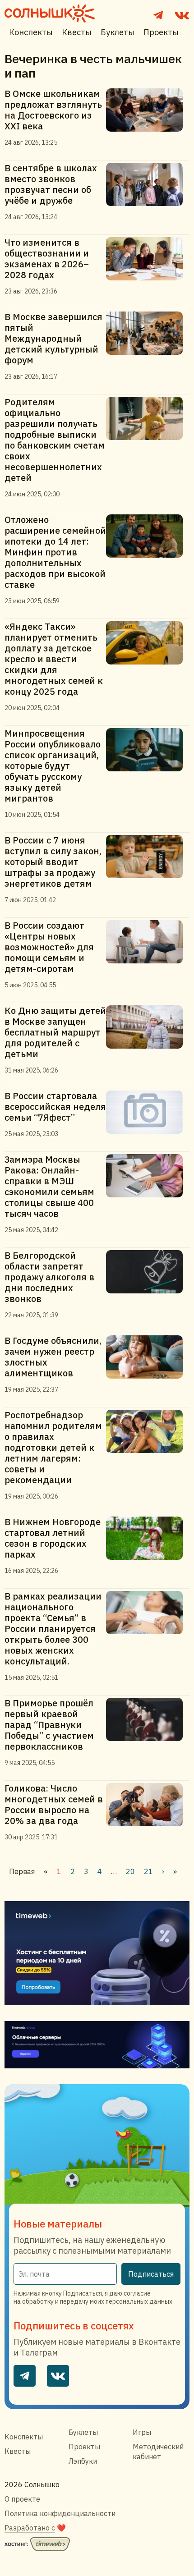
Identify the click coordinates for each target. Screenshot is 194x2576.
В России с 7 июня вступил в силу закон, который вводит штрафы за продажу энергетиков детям (53, 862)
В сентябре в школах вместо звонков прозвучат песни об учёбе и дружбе (51, 184)
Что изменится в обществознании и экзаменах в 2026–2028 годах (47, 259)
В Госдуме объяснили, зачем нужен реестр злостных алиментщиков (53, 1357)
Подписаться (151, 2274)
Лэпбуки (83, 2461)
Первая (22, 1871)
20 (130, 1871)
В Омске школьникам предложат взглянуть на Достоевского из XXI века (53, 110)
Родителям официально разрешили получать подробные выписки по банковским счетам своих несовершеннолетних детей (55, 440)
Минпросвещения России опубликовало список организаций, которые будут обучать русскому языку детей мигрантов (53, 766)
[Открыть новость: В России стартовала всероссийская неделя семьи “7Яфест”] (148, 1114)
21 (148, 1871)
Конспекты (31, 32)
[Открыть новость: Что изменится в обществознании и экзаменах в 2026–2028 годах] (148, 266)
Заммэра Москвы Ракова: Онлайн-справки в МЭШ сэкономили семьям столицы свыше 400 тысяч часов (49, 1186)
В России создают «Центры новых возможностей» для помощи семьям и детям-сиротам (49, 947)
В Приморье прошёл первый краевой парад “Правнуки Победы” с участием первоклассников (49, 1725)
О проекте (22, 2499)
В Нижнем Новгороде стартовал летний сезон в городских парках (53, 1538)
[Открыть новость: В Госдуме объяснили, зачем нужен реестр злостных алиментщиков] (148, 1364)
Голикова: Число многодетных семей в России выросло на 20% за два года (54, 1804)
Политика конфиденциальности (60, 2513)
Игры (142, 2432)
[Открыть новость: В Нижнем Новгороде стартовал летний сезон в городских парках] (148, 1546)
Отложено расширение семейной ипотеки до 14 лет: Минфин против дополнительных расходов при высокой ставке (55, 552)
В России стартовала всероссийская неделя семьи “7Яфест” (55, 1107)
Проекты (161, 32)
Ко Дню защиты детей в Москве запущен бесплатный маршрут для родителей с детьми (55, 1032)
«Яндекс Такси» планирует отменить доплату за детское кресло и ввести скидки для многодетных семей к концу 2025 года (54, 659)
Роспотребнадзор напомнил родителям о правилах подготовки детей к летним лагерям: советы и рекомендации (53, 1447)
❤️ (35, 2528)
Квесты (77, 32)
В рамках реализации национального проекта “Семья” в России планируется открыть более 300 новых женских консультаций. (53, 1629)
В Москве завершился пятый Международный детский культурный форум (53, 338)
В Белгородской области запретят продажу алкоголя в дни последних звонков (49, 1277)
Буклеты (118, 32)
